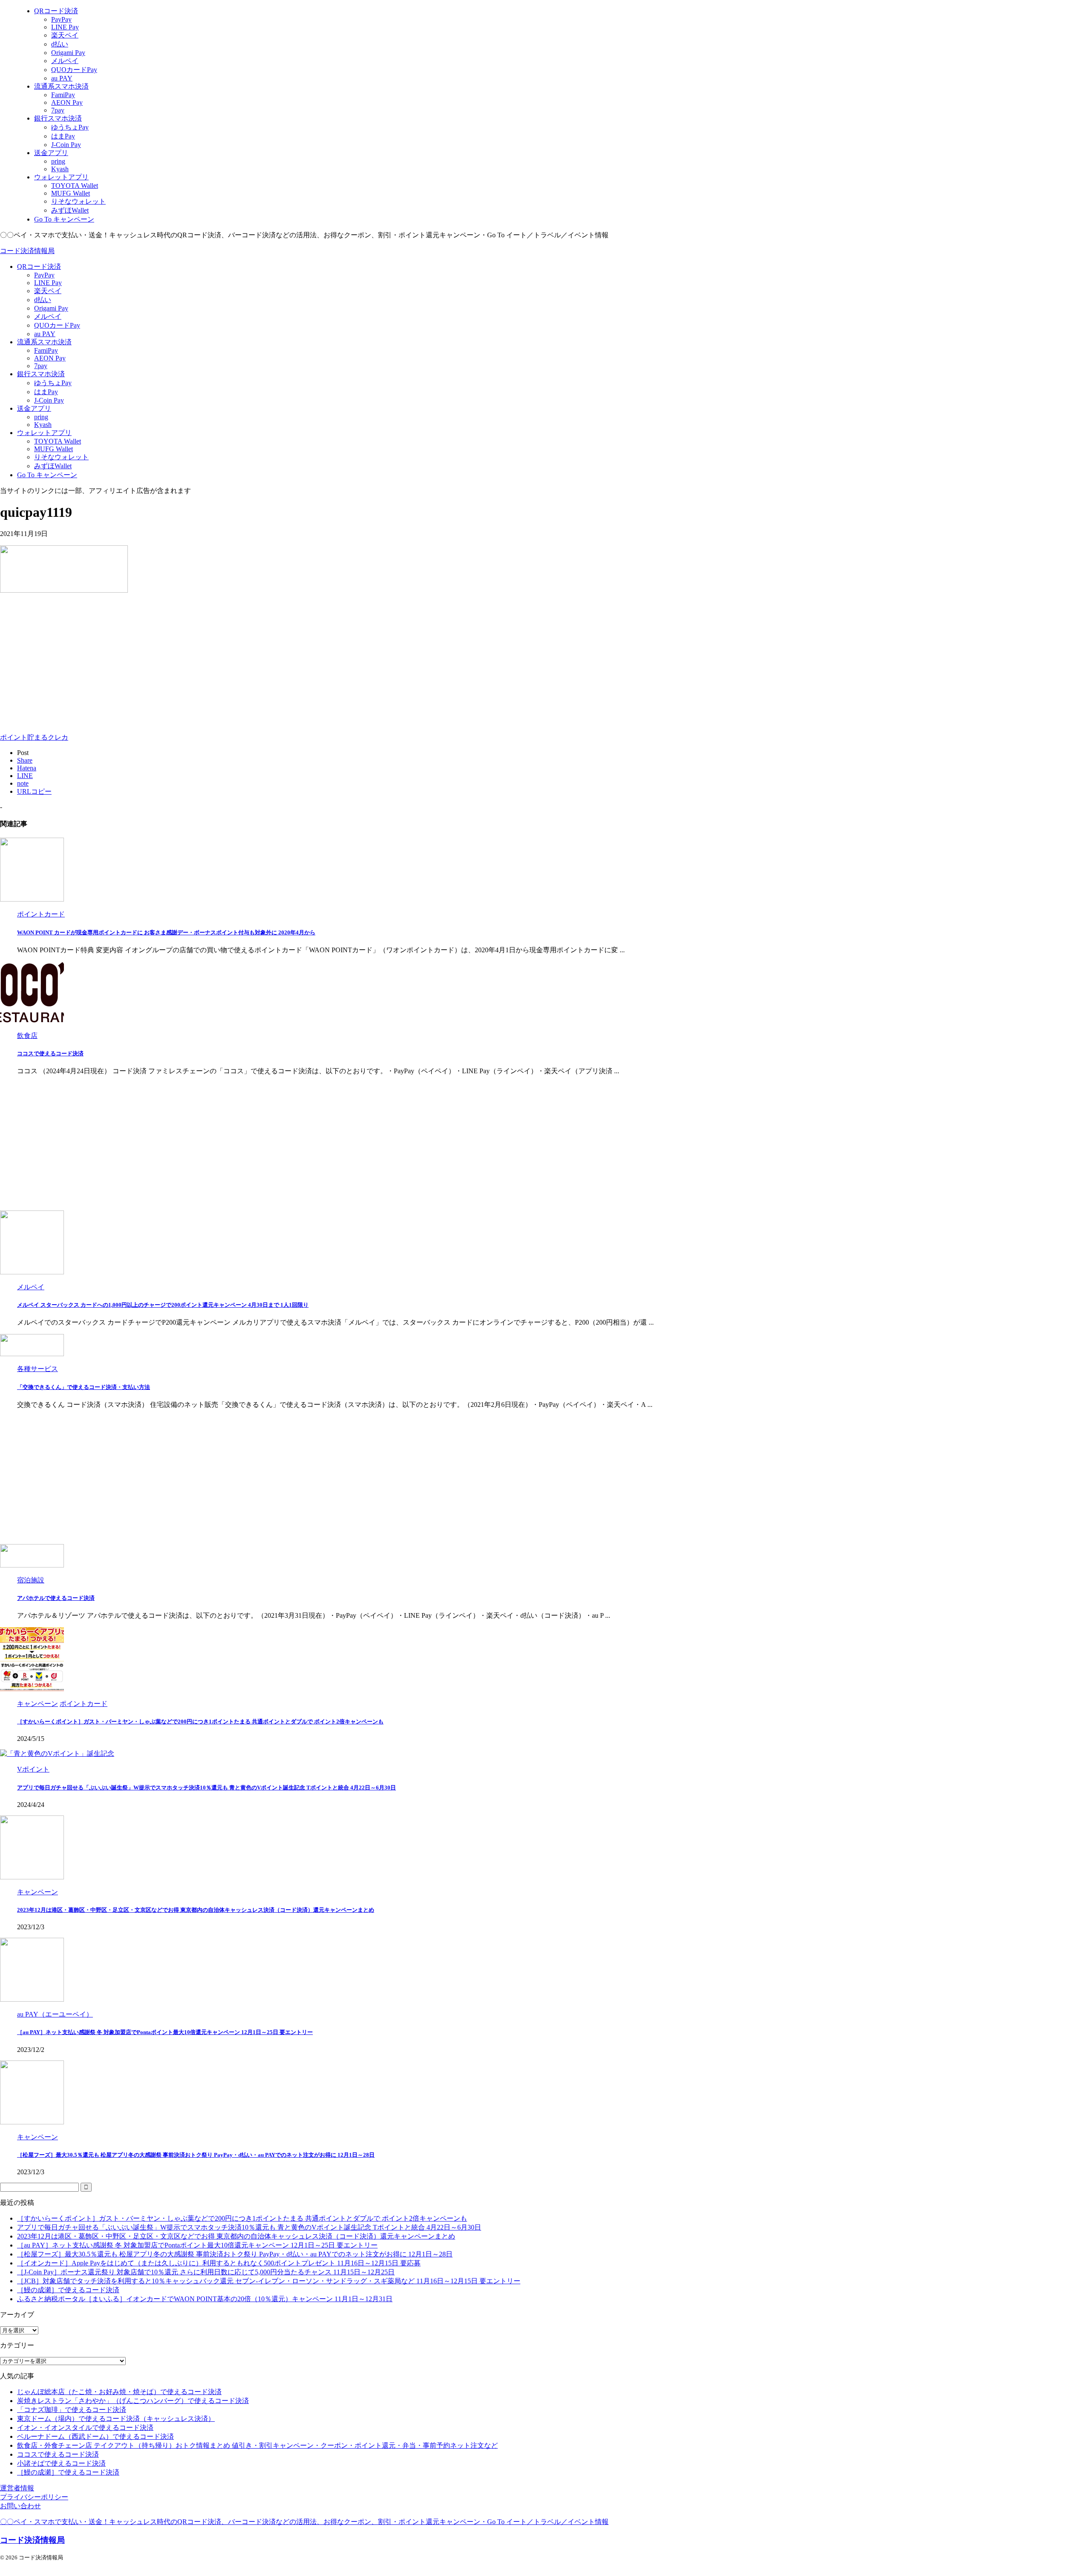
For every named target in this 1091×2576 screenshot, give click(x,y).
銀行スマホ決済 (41, 374)
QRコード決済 (39, 267)
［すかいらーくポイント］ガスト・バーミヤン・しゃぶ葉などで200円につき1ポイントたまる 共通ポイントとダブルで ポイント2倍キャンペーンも (200, 1722)
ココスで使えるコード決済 (50, 1053)
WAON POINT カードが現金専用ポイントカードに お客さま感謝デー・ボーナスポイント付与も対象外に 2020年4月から (166, 932)
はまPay (46, 392)
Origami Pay (51, 308)
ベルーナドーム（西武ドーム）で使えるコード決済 (95, 2436)
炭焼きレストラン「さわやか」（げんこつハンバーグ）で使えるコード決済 (133, 2401)
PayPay (44, 275)
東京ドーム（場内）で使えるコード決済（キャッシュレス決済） (116, 2419)
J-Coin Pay (49, 400)
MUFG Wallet (53, 449)
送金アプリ (34, 408)
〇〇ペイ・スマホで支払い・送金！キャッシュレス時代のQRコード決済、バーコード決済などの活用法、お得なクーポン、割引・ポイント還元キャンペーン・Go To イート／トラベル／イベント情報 (304, 2522)
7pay (41, 366)
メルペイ (48, 316)
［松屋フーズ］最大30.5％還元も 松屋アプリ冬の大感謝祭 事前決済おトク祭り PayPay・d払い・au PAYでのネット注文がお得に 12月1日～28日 (196, 2155)
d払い (43, 300)
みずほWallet (53, 466)
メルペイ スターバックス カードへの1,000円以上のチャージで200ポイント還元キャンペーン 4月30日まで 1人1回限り (163, 1305)
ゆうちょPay (53, 383)
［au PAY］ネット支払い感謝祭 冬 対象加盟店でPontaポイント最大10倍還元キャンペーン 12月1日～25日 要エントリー (165, 2032)
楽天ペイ (48, 291)
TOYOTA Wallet (58, 441)
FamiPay (46, 350)
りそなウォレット (61, 457)
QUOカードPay (57, 325)
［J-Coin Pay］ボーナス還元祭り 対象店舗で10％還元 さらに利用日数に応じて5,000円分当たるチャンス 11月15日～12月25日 (206, 2272)
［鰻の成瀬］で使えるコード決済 (68, 2290)
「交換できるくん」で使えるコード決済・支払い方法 (84, 1387)
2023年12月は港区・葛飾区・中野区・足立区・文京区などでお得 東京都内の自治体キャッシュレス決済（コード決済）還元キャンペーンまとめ (196, 1910)
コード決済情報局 (27, 251)
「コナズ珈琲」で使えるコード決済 (72, 2410)
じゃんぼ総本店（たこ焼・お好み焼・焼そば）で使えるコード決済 (119, 2392)
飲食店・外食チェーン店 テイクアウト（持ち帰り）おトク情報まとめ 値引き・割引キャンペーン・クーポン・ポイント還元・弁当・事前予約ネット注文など (257, 2445)
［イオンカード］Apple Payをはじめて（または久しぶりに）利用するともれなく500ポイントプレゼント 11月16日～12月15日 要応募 (219, 2263)
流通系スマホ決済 (44, 342)
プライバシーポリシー (34, 2497)
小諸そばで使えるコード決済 (61, 2463)
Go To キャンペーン (47, 475)
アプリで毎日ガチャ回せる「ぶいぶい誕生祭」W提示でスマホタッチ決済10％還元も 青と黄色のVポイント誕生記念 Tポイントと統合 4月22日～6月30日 (206, 1788)
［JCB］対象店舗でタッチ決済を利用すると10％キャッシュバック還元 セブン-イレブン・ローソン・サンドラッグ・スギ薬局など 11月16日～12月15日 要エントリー (269, 2281)
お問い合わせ (20, 2506)
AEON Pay (50, 358)
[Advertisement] (72, 661)
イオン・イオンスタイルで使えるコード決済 (85, 2428)
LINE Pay (48, 283)
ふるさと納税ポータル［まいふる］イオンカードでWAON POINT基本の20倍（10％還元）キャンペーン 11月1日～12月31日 (205, 2299)
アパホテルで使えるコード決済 (56, 1598)
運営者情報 (17, 2488)
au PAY (45, 334)
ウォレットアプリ (44, 433)
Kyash (43, 425)
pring (41, 417)
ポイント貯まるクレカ (34, 737)
